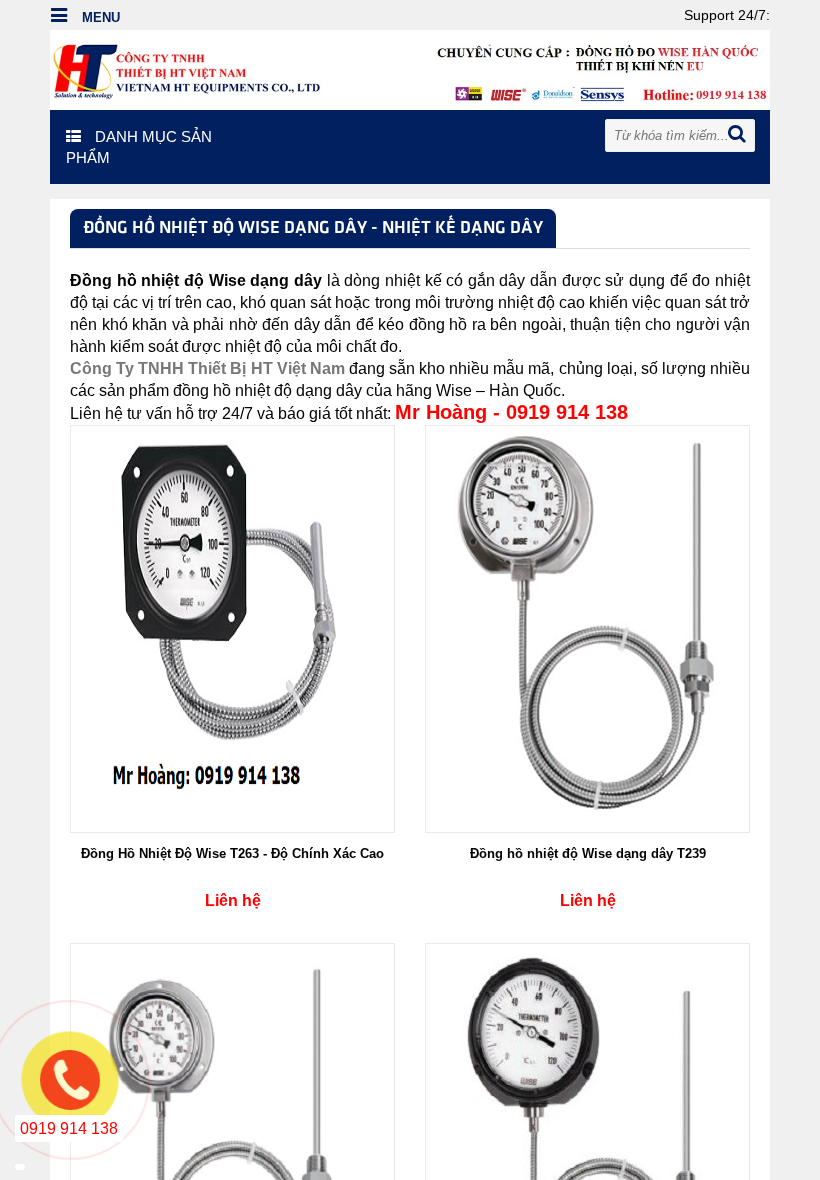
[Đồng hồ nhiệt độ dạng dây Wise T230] (233, 1146)
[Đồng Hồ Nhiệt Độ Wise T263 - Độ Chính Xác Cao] (233, 628)
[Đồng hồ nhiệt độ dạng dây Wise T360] (588, 1146)
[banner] (410, 69)
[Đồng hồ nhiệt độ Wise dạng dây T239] (588, 628)
